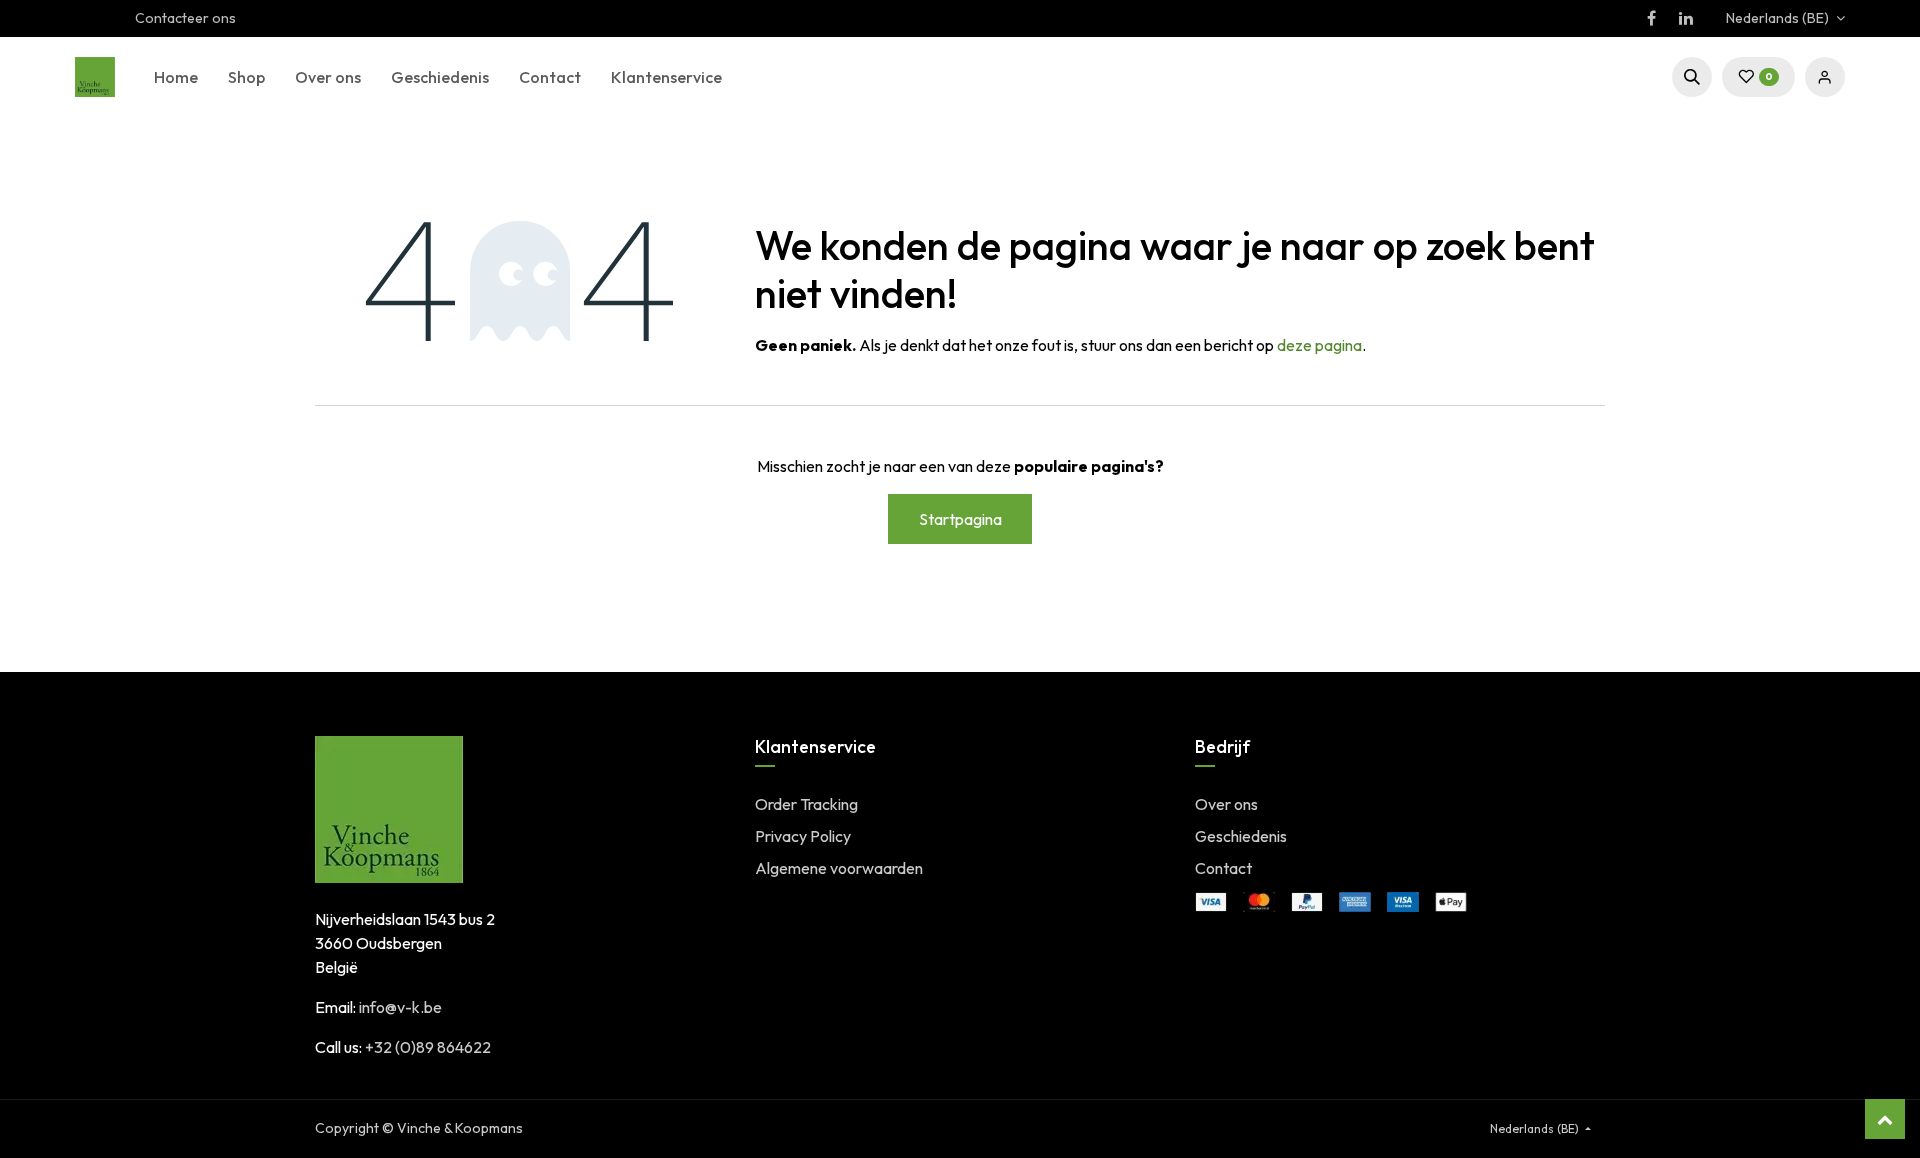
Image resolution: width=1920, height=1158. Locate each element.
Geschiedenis (1241, 836)
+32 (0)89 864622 (428, 1047)
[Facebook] (1651, 18)
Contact (1223, 868)
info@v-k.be (400, 1007)
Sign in (1825, 77)
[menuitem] (176, 77)
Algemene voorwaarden (839, 868)
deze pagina (1319, 345)
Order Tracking (806, 804)
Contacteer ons (185, 18)
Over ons (1226, 804)
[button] (1692, 77)
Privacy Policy (803, 836)
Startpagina (960, 519)
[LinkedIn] (1686, 18)
